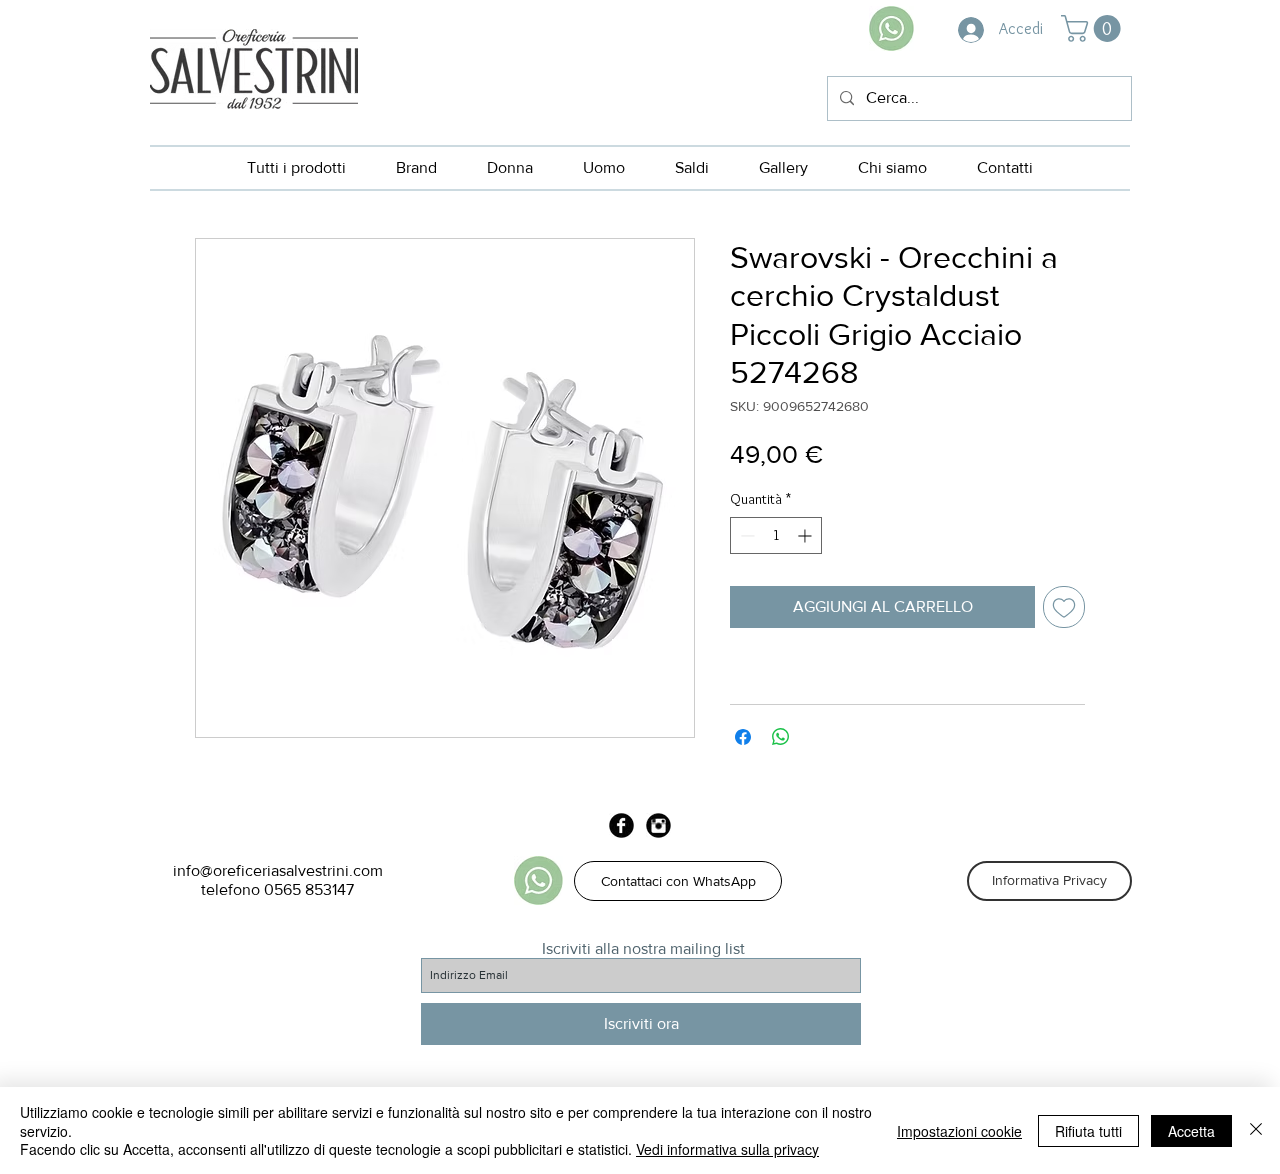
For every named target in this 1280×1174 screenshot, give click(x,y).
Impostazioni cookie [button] (959, 1131)
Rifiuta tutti (1088, 1131)
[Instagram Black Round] (658, 825)
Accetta (1191, 1131)
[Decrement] (745, 535)
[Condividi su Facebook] (743, 737)
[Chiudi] (1256, 1130)
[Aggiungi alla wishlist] (1064, 607)
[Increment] (806, 535)
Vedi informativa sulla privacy (727, 1149)
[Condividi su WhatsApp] (781, 737)
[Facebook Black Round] (621, 825)
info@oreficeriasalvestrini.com (278, 870)
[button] (1094, 28)
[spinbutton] (776, 535)
